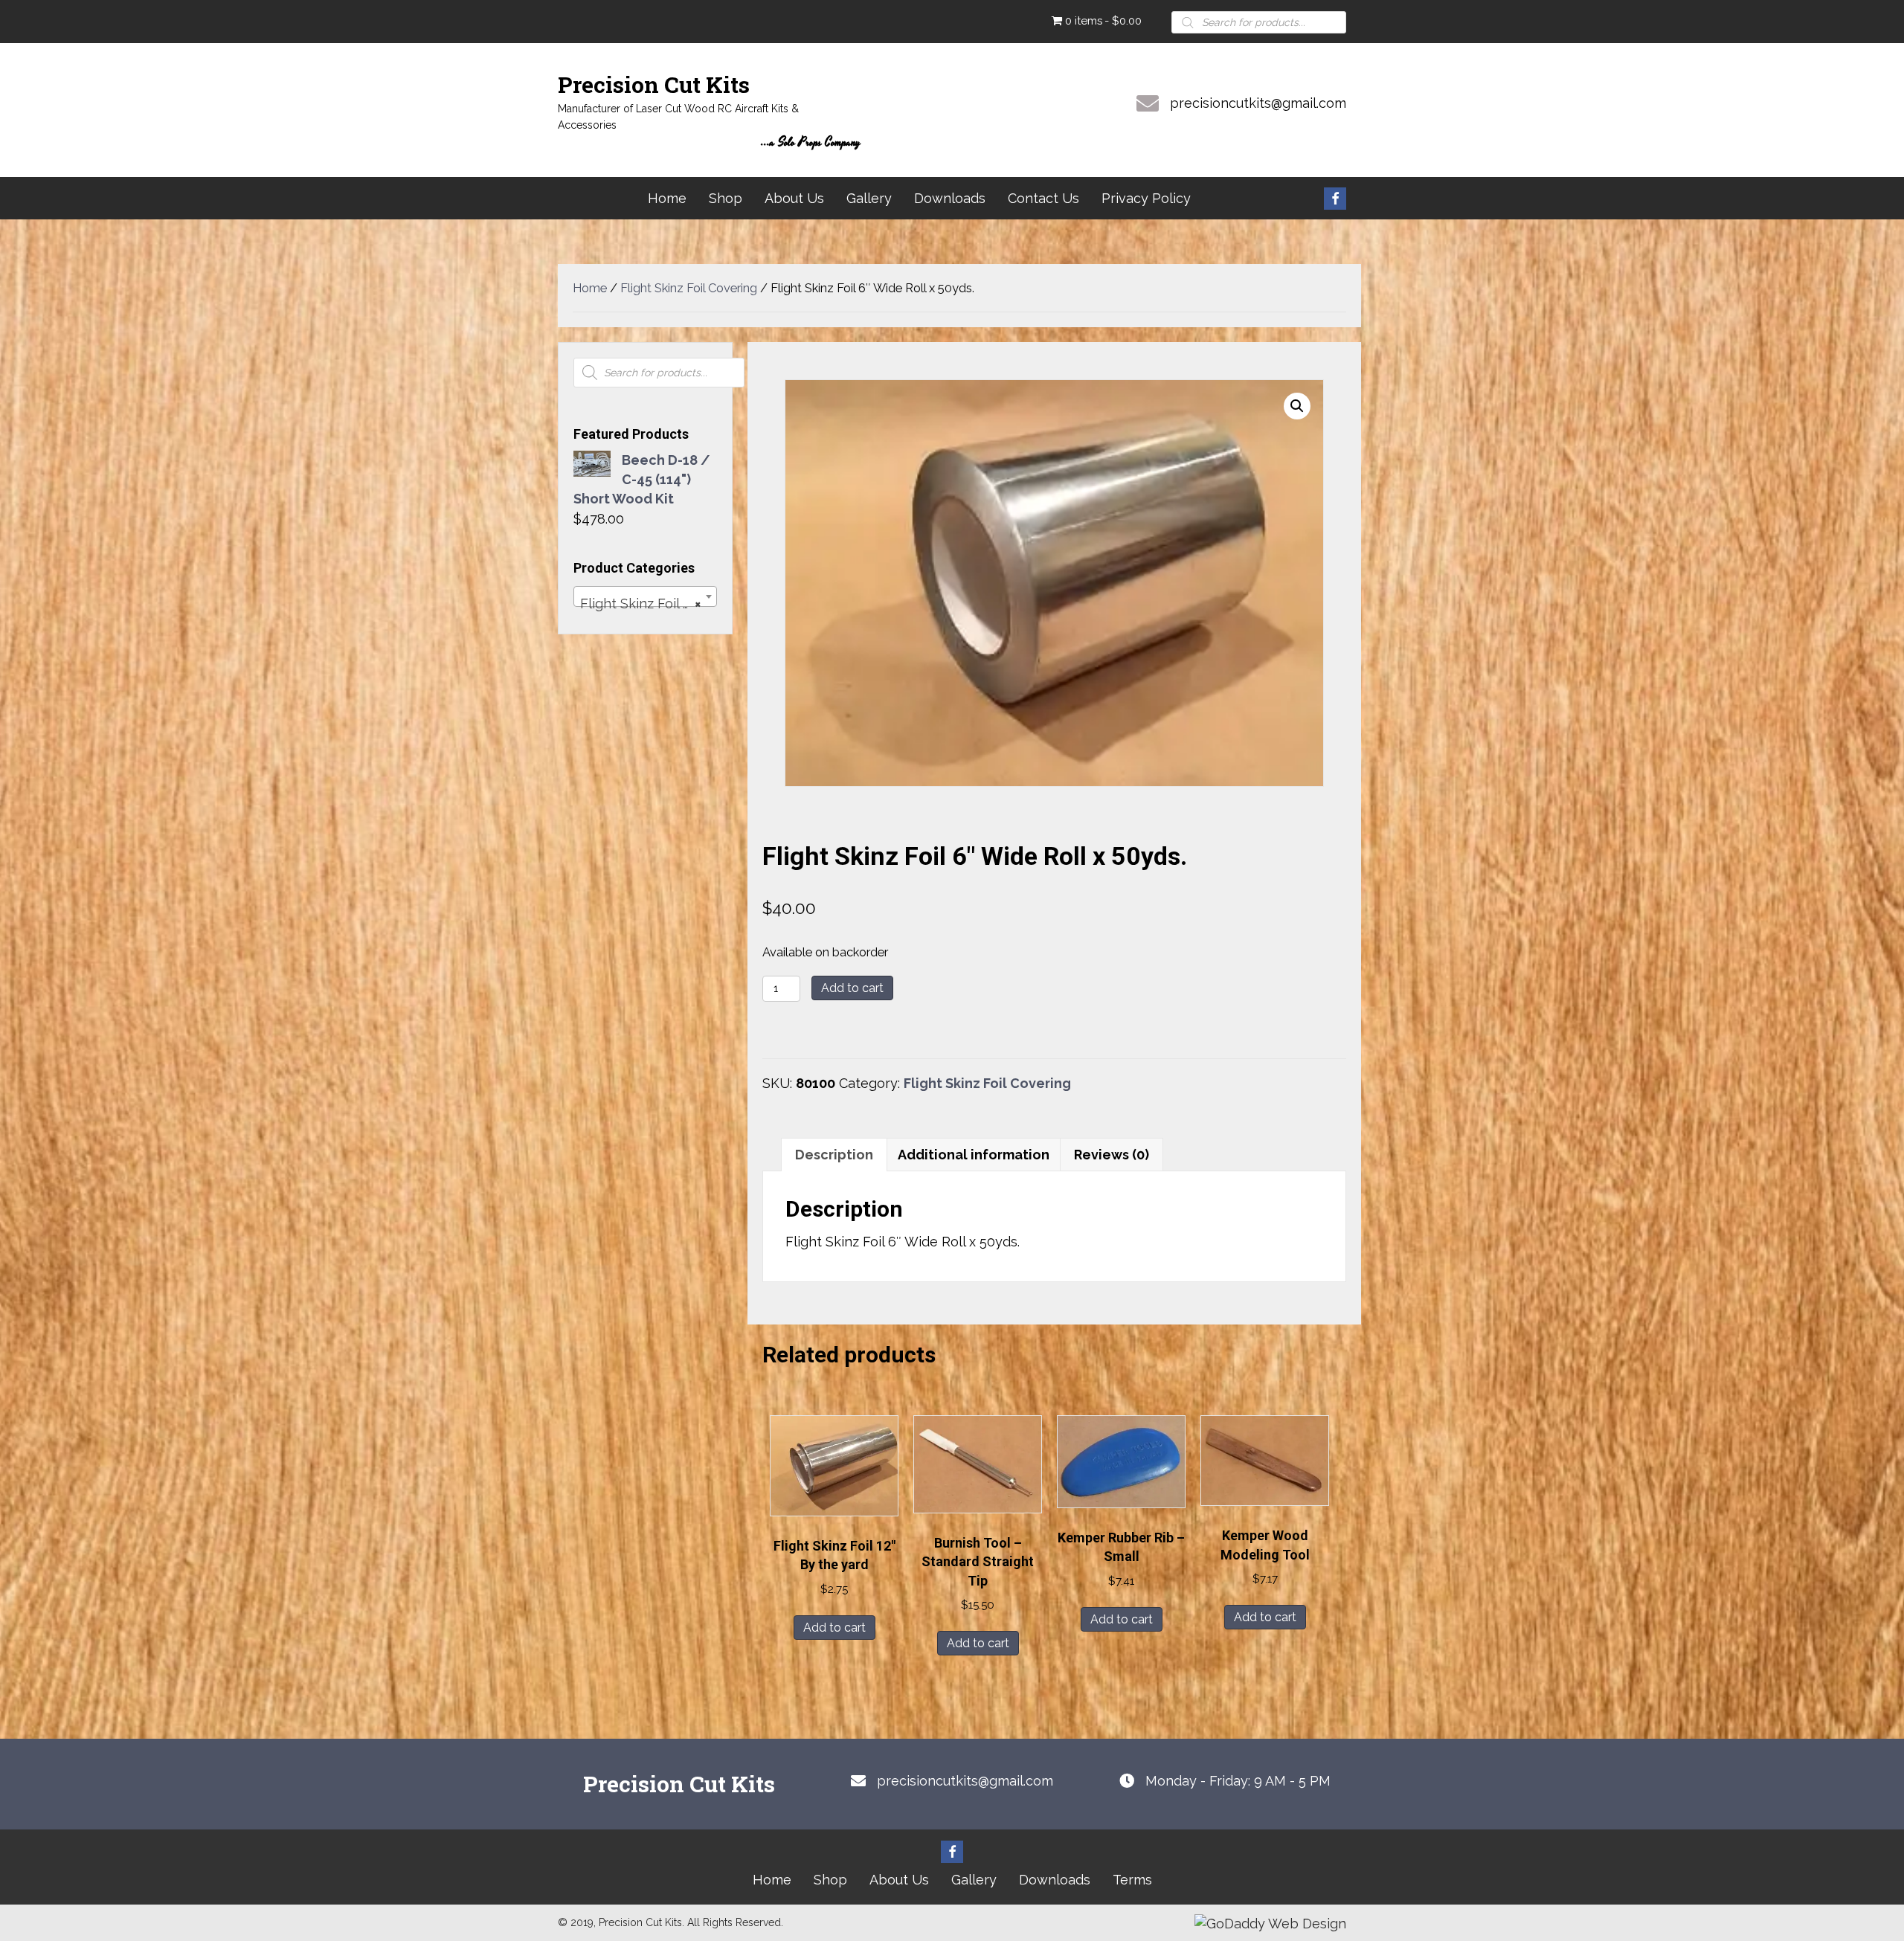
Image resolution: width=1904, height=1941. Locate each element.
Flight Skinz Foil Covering (689, 288)
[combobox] (645, 596)
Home (590, 288)
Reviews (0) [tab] (1112, 1155)
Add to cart (852, 988)
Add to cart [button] (834, 1628)
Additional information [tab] (974, 1155)
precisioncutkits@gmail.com (1258, 103)
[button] (1335, 199)
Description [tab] (834, 1155)
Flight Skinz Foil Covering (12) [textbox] (648, 603)
